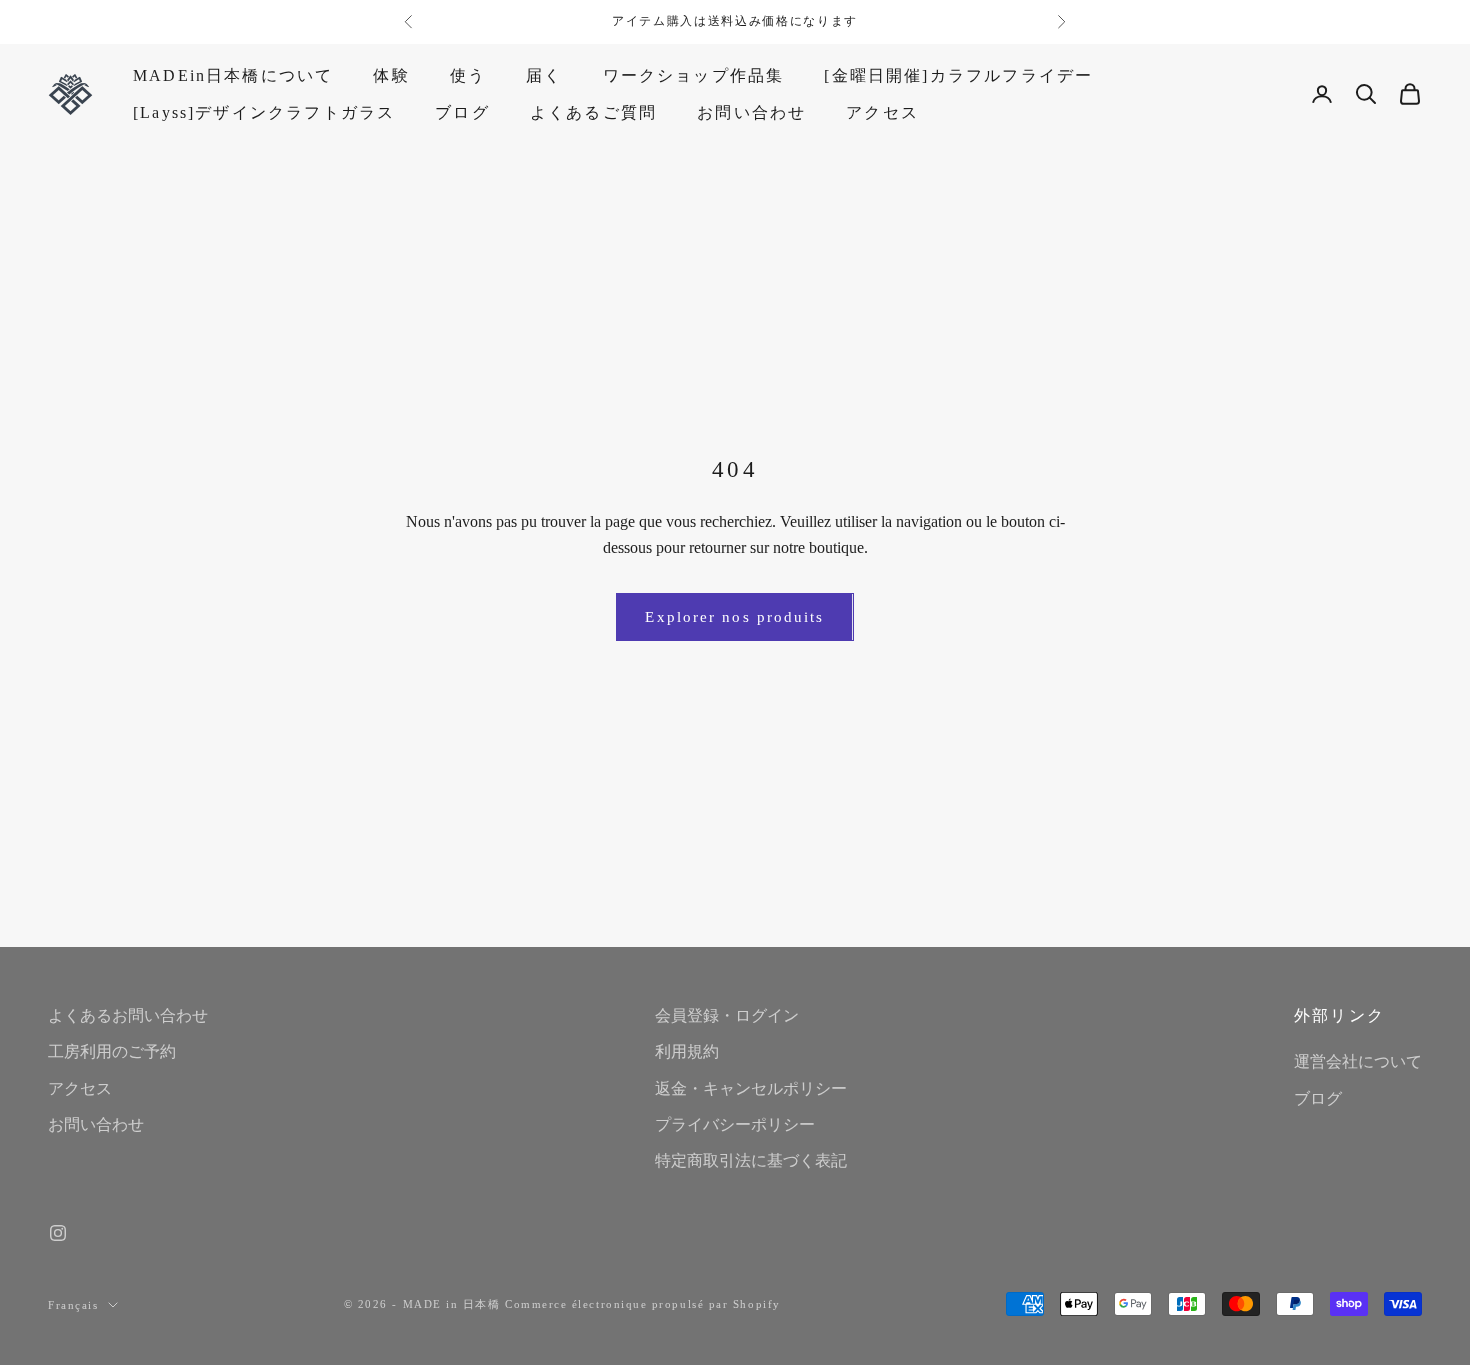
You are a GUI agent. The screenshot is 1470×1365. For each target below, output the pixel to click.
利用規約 (687, 1051)
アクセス (882, 111)
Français (73, 1305)
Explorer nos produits (734, 617)
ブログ (462, 111)
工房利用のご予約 (112, 1051)
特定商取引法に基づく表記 (751, 1160)
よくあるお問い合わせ (128, 1015)
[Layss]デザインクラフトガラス (264, 111)
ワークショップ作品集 (694, 75)
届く (544, 75)
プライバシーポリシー (735, 1124)
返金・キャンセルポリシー (751, 1088)
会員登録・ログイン (727, 1015)
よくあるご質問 (593, 111)
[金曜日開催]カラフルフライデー (958, 75)
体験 (391, 75)
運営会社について (1358, 1061)
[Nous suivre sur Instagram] (58, 1233)
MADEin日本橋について (233, 75)
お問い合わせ (751, 111)
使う (468, 75)
